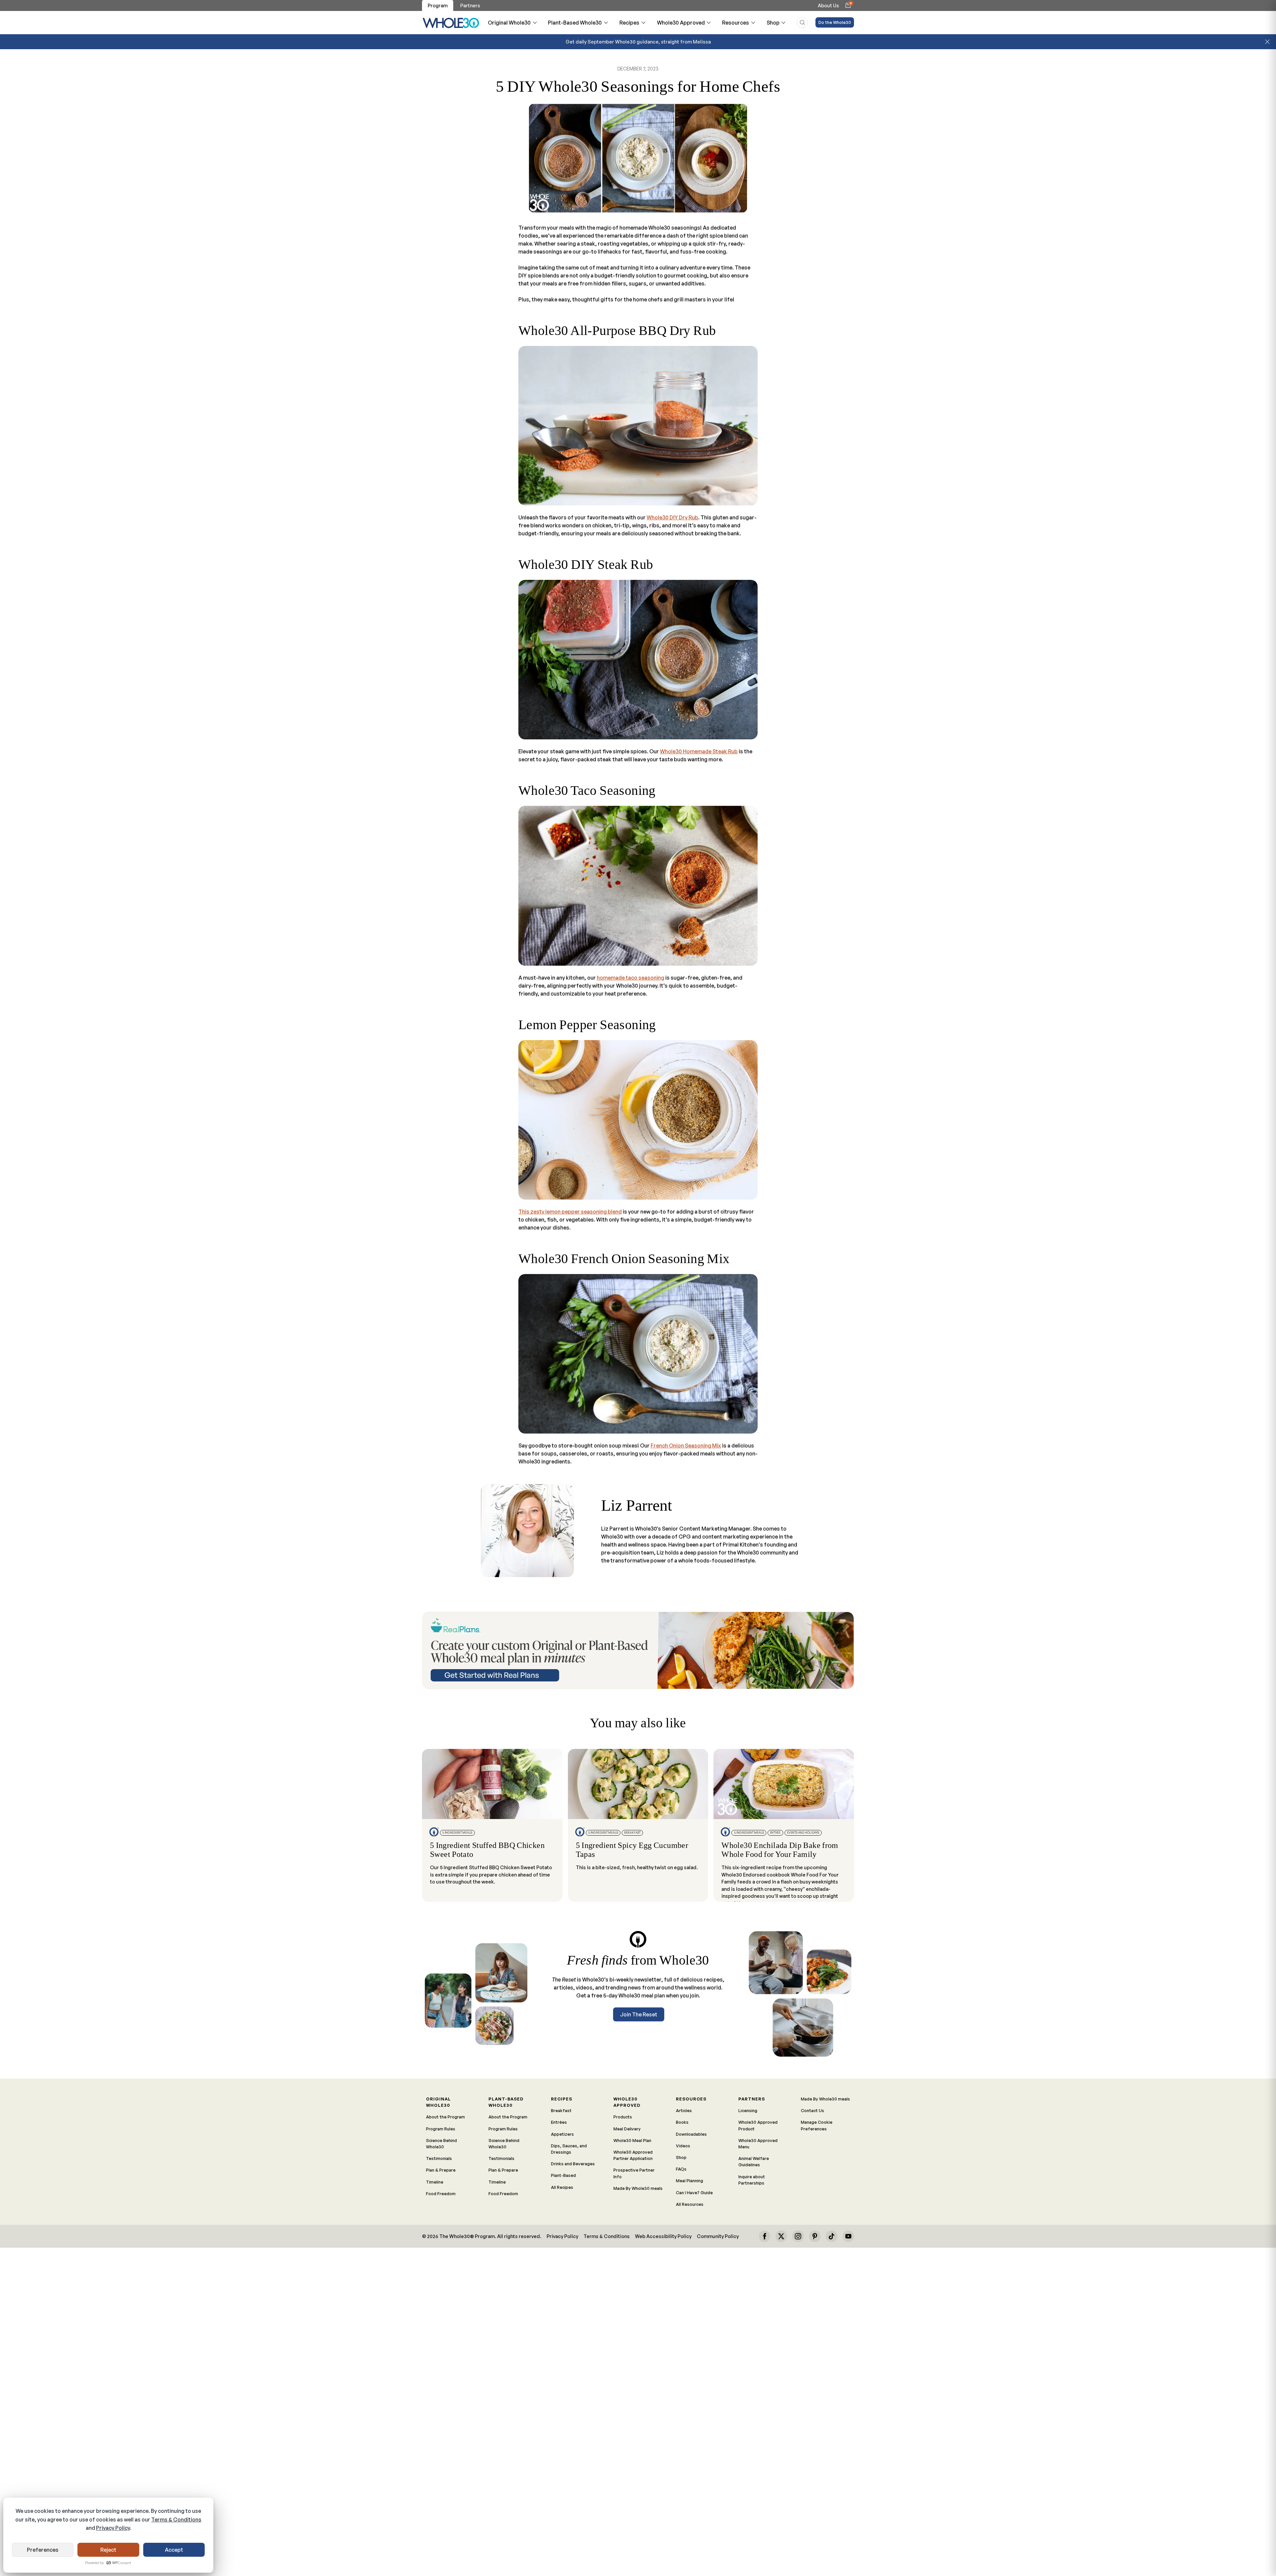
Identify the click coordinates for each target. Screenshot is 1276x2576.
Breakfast (561, 2110)
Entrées (559, 2122)
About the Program (445, 2117)
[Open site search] (802, 22)
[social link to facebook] (765, 2236)
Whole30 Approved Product (758, 2125)
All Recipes (562, 2187)
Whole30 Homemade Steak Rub (699, 751)
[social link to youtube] (848, 2236)
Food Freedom (441, 2194)
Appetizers (562, 2134)
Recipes (629, 23)
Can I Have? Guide (694, 2193)
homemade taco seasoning (631, 978)
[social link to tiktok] (831, 2236)
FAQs (681, 2169)
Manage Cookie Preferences (817, 2125)
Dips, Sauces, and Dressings (569, 2149)
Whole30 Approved (681, 23)
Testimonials (439, 2158)
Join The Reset (639, 2014)
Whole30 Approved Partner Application (633, 2155)
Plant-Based (563, 2175)
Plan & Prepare (441, 2170)
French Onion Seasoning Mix (686, 1446)
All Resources (690, 2204)
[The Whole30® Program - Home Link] (451, 23)
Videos (683, 2146)
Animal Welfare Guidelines (754, 2161)
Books (682, 2122)
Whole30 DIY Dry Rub (672, 517)
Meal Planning (690, 2181)
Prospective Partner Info (634, 2173)
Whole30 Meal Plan (632, 2140)
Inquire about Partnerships (752, 2180)
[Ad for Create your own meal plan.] (638, 1650)
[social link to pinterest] (815, 2236)
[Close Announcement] (1267, 42)
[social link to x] (781, 2236)
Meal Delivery (627, 2129)
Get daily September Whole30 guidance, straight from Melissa (638, 42)
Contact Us (812, 2110)
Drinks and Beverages (573, 2164)
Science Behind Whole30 (441, 2144)
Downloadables (691, 2134)
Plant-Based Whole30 (575, 23)
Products (623, 2117)
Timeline (435, 2182)
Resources (736, 23)
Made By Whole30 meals (638, 2188)
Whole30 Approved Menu (758, 2144)
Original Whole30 (509, 23)
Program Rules (441, 2129)
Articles (684, 2110)
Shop (773, 23)
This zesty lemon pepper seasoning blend (570, 1212)
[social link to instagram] (798, 2236)
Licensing (748, 2110)
